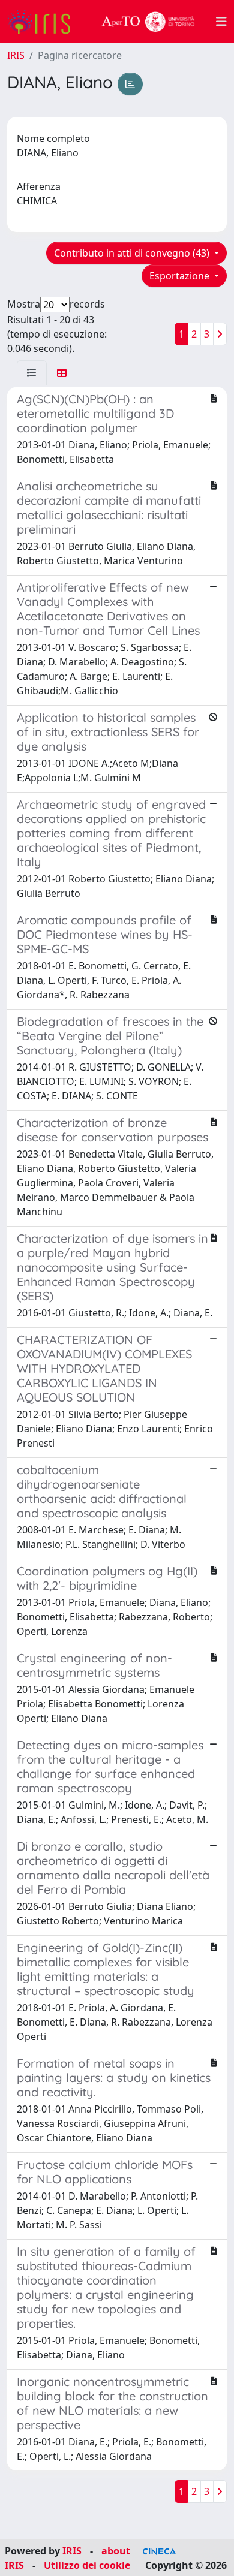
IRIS (16, 55)
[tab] (32, 373)
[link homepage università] (148, 22)
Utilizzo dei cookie (87, 2565)
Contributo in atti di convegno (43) (133, 253)
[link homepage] (44, 22)
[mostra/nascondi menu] (221, 22)
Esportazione (181, 276)
